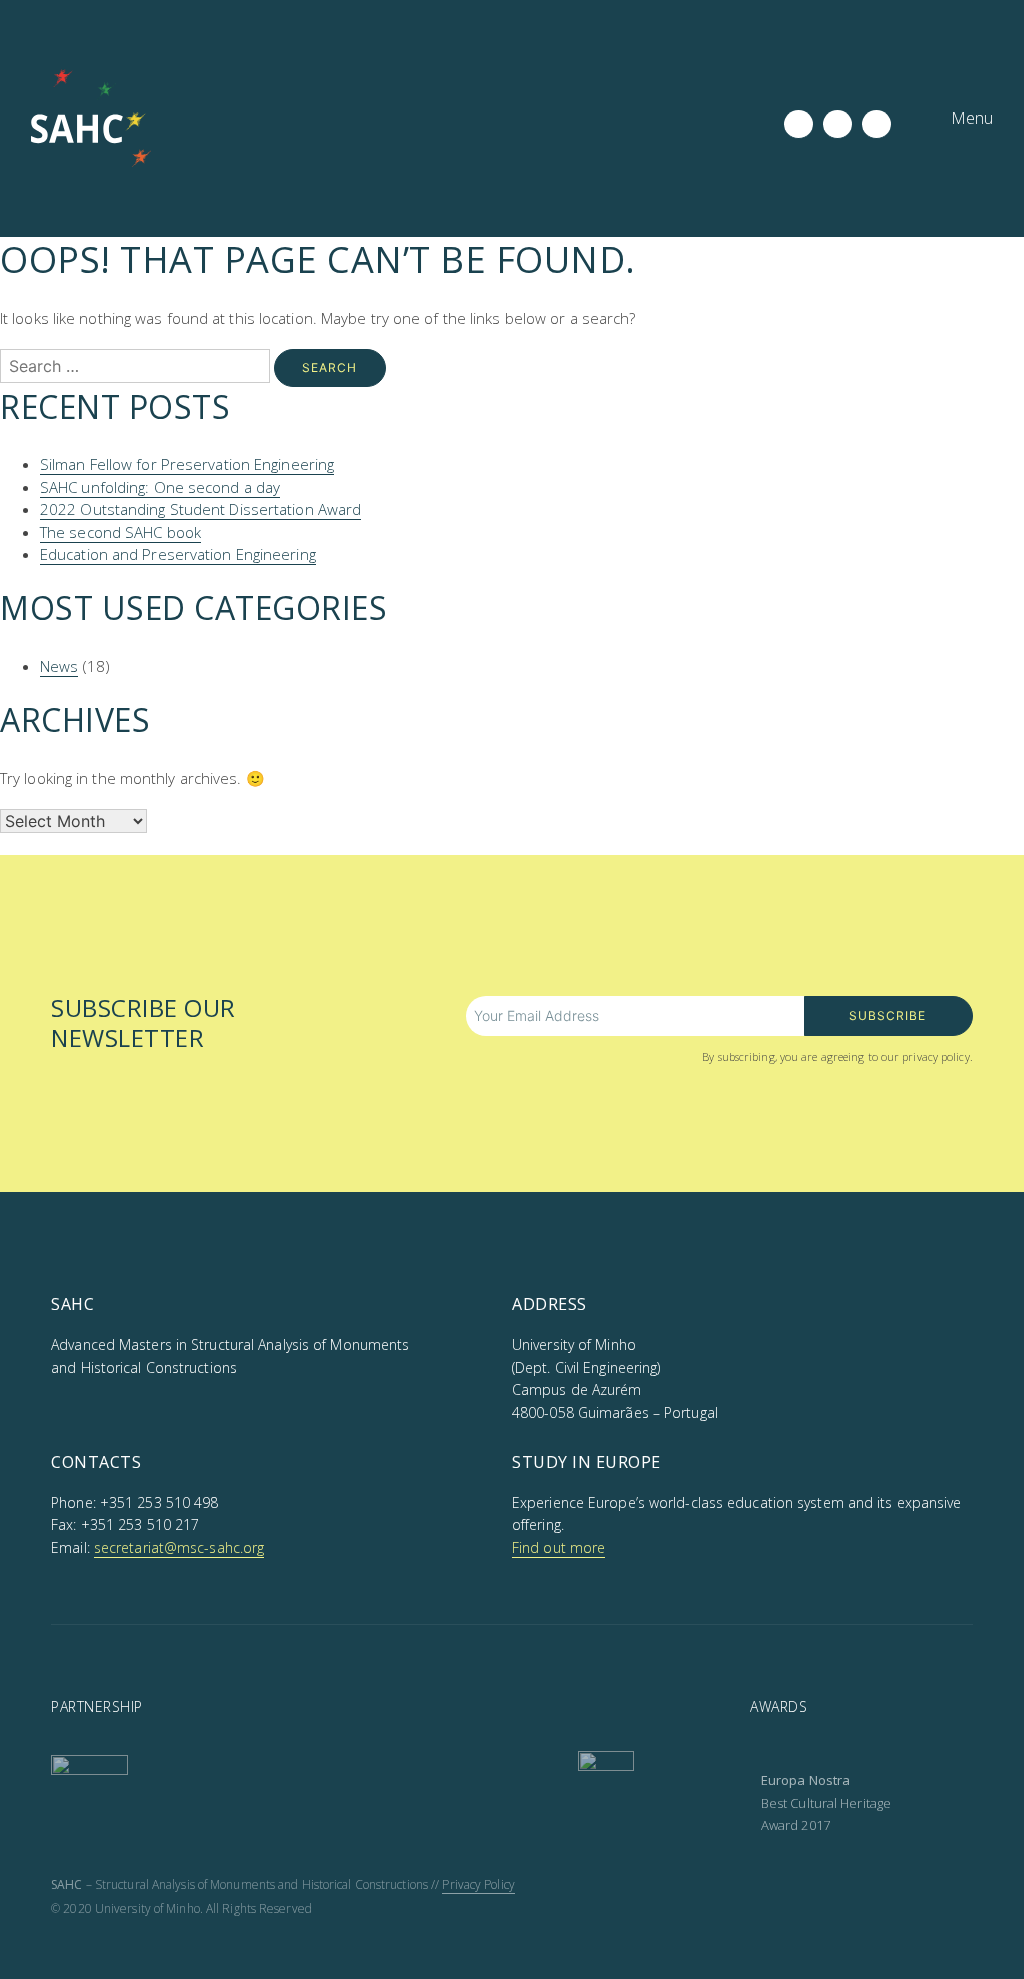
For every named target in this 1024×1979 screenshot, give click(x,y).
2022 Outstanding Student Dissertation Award (200, 509)
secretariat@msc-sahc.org (179, 1547)
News (59, 666)
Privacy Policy (478, 1884)
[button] (957, 118)
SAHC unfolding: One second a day (160, 487)
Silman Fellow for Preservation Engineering (187, 464)
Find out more (558, 1547)
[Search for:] (137, 366)
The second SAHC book (120, 532)
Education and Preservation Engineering (178, 554)
